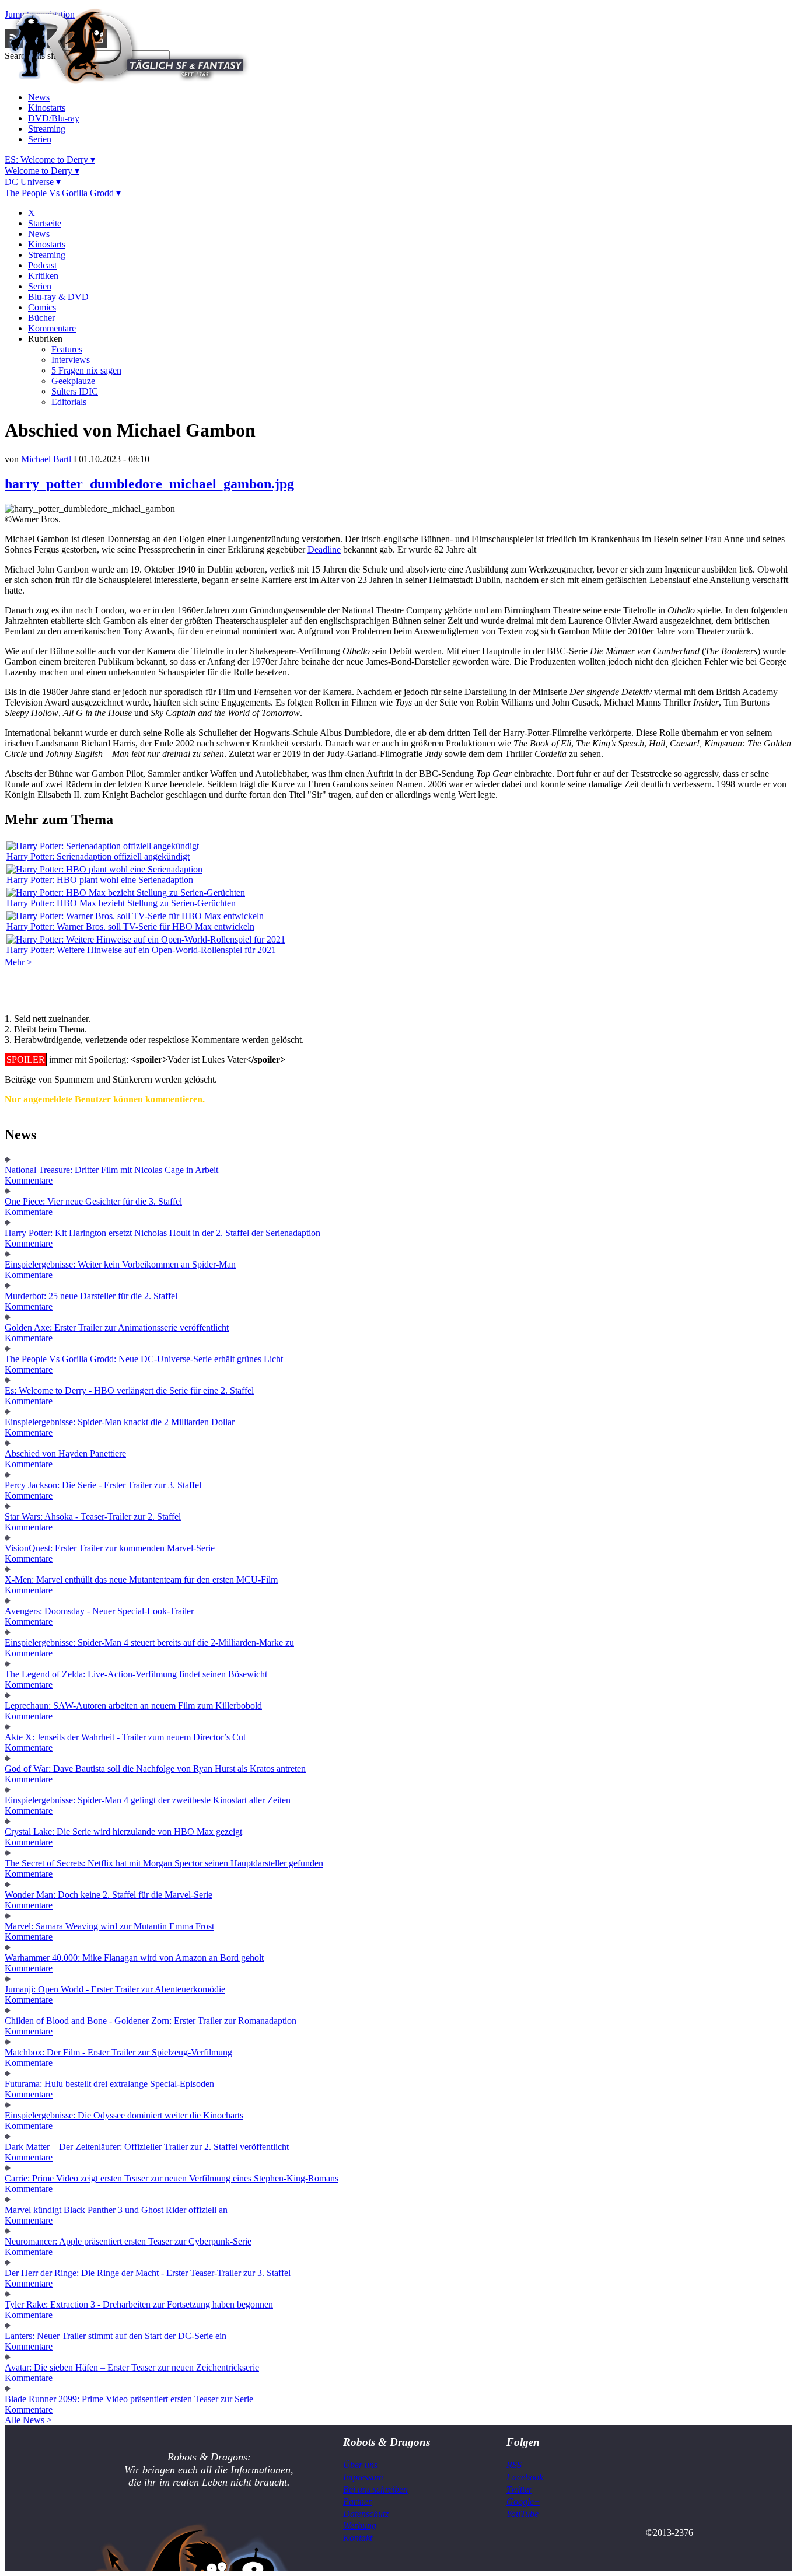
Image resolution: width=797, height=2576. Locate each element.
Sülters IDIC (75, 391)
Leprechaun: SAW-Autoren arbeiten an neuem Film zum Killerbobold (133, 1706)
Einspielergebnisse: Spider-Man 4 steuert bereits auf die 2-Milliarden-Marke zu (149, 1643)
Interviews (71, 360)
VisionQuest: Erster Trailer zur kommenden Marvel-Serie (110, 1548)
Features (67, 349)
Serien (40, 139)
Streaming (47, 129)
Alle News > (28, 2420)
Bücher (41, 318)
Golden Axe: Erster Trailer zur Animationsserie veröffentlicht (117, 1327)
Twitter (519, 2489)
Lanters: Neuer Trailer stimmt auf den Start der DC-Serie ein (116, 2336)
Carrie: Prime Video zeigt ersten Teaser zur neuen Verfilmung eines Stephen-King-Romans (172, 2178)
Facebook (525, 2477)
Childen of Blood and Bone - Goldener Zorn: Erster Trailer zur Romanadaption (151, 2021)
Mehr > (18, 962)
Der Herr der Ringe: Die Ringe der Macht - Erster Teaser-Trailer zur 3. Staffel (148, 2273)
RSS (514, 2465)
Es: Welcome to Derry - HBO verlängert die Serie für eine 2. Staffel (129, 1390)
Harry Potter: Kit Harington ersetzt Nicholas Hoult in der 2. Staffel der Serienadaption (162, 1233)
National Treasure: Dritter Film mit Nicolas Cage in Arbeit (111, 1170)
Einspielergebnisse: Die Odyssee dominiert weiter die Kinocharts (124, 2115)
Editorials (69, 402)
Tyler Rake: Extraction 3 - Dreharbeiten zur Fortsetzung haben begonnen (139, 2304)
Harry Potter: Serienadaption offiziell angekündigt (98, 856)
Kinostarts (47, 108)
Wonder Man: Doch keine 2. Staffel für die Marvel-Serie (109, 1895)
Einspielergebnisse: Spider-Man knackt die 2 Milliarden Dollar (120, 1422)
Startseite (45, 223)
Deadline (324, 549)
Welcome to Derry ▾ (42, 171)
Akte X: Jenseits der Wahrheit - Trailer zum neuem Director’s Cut (125, 1737)
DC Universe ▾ (33, 182)
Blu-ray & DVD (58, 297)
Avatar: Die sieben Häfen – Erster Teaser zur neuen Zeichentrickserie (132, 2367)
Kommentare (52, 328)
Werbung (360, 2526)
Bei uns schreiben (375, 2489)
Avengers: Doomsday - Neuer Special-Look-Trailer (99, 1611)
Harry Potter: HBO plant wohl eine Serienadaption (100, 880)
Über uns (360, 2465)
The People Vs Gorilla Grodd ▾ (63, 193)
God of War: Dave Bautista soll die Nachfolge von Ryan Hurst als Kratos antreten (155, 1769)
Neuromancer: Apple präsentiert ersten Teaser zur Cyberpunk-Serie (128, 2241)
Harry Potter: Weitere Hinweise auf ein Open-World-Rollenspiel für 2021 (141, 950)
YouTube (522, 2514)
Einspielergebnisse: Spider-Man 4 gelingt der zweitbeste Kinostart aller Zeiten (148, 1800)
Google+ (523, 2502)
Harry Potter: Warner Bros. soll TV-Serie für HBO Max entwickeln (130, 926)
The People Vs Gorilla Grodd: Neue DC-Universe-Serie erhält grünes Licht (144, 1359)
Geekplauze (73, 381)
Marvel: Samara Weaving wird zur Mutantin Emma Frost (109, 1926)
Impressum (363, 2477)
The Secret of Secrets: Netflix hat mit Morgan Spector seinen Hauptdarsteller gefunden (164, 1863)
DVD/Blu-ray (54, 118)
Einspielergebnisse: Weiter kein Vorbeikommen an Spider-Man (120, 1264)
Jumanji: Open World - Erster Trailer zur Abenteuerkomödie (115, 1989)
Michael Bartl (46, 459)
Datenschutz (366, 2514)
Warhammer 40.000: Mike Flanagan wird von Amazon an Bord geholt (134, 1958)
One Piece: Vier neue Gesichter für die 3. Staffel (93, 1201)
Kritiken (43, 276)
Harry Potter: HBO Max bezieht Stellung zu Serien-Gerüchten (121, 903)
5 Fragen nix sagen (86, 370)
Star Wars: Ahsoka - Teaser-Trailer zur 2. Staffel (93, 1516)
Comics (42, 307)
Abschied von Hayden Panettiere (65, 1453)
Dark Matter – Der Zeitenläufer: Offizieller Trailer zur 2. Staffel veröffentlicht (147, 2147)
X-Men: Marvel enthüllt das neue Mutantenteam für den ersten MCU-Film (141, 1580)
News (39, 97)
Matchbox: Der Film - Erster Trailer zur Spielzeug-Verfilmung (118, 2052)
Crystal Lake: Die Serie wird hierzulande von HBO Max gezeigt (123, 1832)
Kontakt (358, 2538)
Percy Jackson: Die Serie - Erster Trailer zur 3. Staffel (103, 1485)
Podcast (42, 265)
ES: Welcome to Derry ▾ (50, 160)
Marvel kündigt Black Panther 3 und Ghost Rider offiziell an (116, 2210)
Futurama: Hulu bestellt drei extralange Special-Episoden (109, 2084)
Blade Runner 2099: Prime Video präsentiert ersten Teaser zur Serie (129, 2399)
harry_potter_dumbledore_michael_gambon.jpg (149, 484)
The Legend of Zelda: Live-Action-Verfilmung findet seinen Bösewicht (136, 1674)
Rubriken (45, 339)
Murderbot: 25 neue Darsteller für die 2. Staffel (91, 1296)
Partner (357, 2502)
